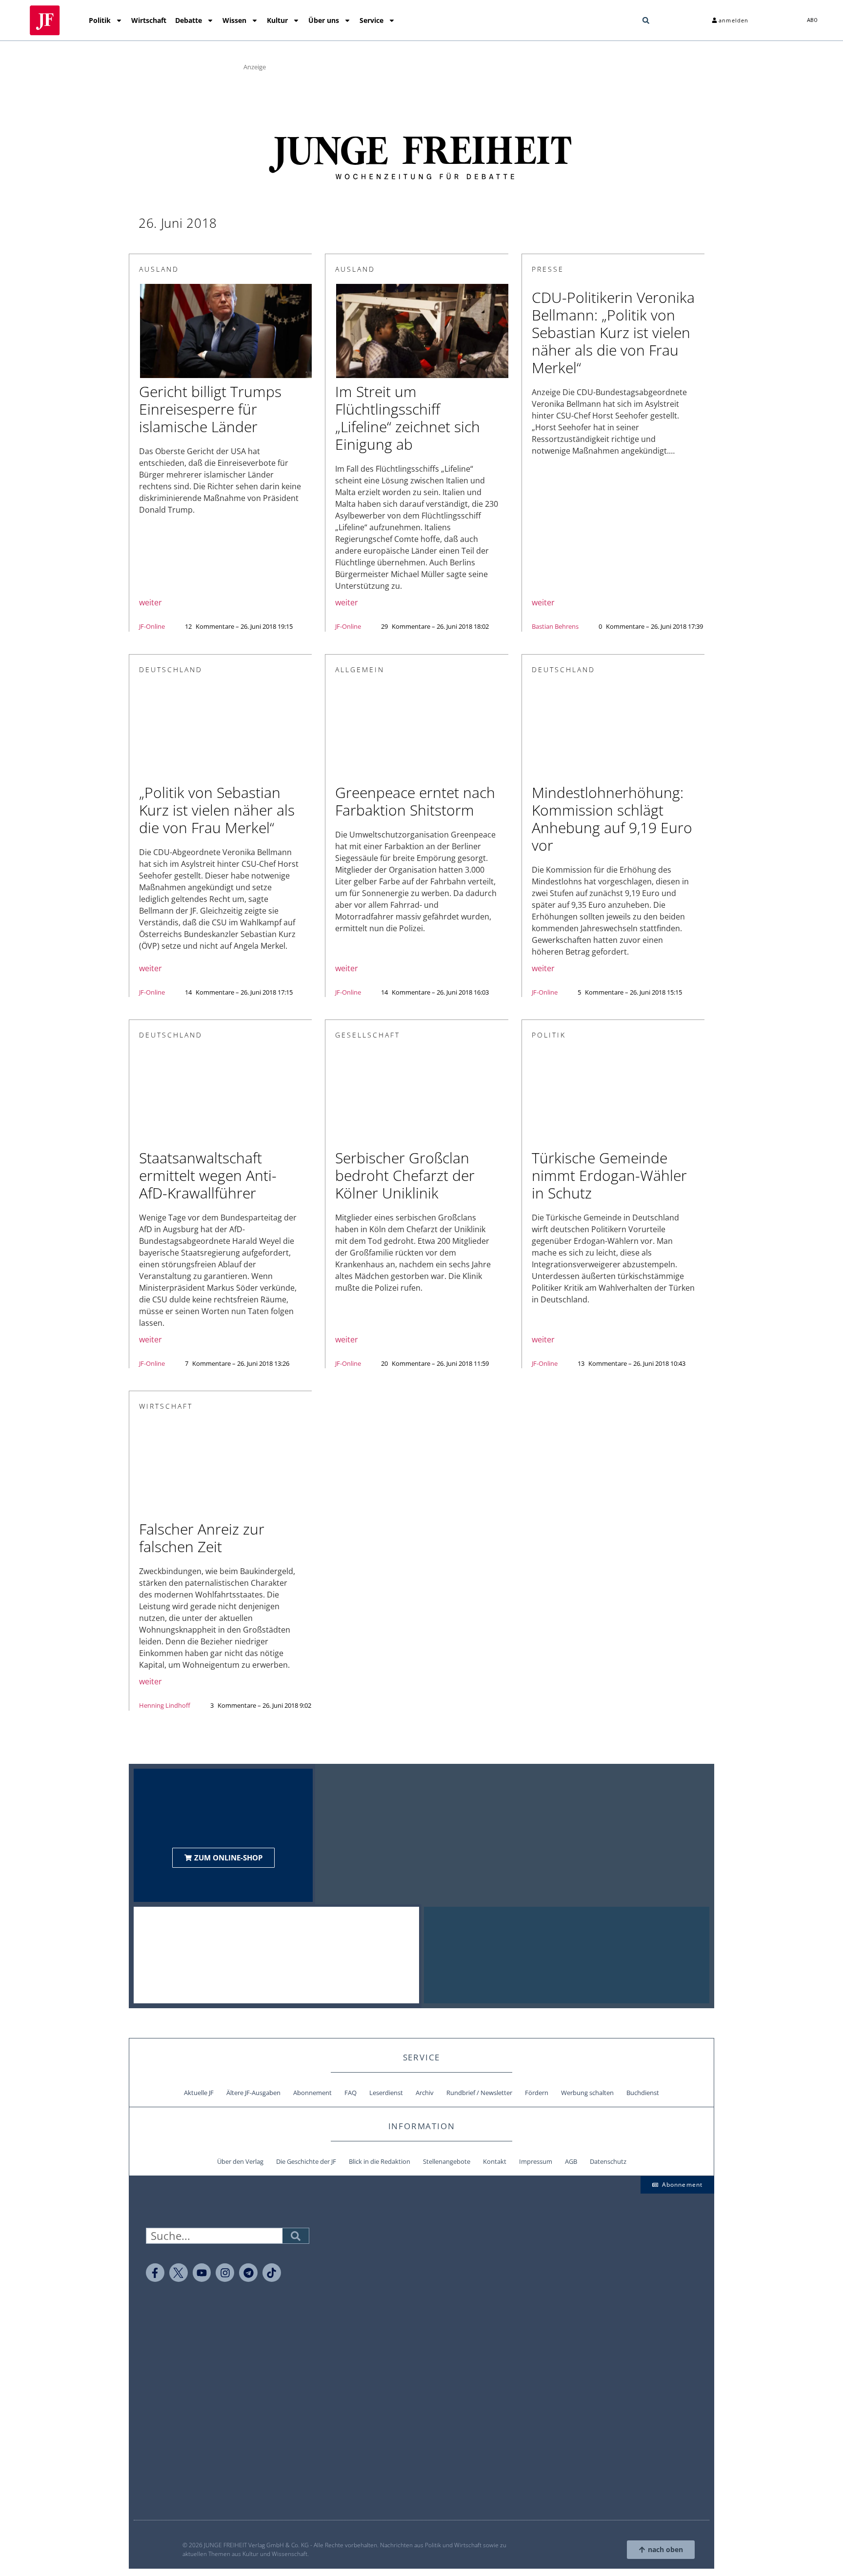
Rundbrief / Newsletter (479, 2093)
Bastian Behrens (555, 626)
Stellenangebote (447, 2161)
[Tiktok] (272, 2273)
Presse (548, 269)
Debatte (189, 20)
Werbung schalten (587, 2093)
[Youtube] (202, 2273)
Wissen (234, 20)
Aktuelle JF (199, 2093)
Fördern (537, 2093)
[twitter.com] (179, 2273)
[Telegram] (248, 2273)
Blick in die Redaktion (380, 2161)
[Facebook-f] (155, 2273)
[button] (646, 20)
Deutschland (171, 669)
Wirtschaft (149, 20)
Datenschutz (608, 2161)
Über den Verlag (240, 2161)
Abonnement (312, 2093)
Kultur (277, 20)
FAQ (351, 2093)
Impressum (536, 2161)
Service (371, 20)
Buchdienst (643, 2093)
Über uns (324, 20)
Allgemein (360, 669)
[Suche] (296, 2236)
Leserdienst (386, 2093)
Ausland (159, 269)
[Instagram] (225, 2273)
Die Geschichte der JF (306, 2161)
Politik (100, 20)
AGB (571, 2161)
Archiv (425, 2093)
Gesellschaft (368, 1035)
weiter (151, 602)
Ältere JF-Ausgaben (253, 2093)
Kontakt (495, 2161)
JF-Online (152, 626)
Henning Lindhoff (165, 1705)
